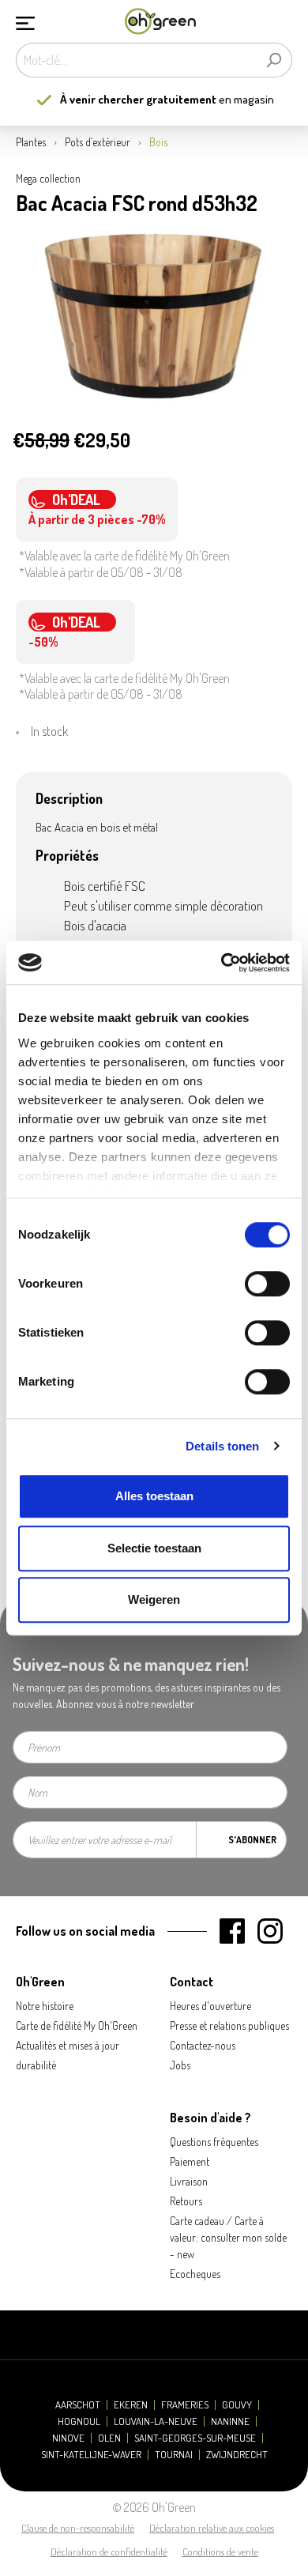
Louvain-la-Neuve (156, 2421)
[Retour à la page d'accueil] (160, 22)
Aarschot (78, 2405)
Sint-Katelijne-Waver (91, 2455)
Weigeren (154, 1599)
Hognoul (79, 2421)
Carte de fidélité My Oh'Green (77, 2025)
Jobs (180, 2065)
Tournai (174, 2455)
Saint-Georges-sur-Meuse (195, 2438)
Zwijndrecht (237, 2455)
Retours (186, 2201)
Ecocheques (195, 2274)
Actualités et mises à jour (68, 2045)
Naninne (230, 2421)
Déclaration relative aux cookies (212, 2528)
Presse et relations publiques (229, 2025)
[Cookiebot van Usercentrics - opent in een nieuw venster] (222, 963)
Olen (109, 2438)
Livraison (189, 2181)
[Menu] (25, 21)
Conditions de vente (220, 2551)
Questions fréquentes (214, 2142)
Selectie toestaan (154, 1548)
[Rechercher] (274, 60)
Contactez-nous (203, 2045)
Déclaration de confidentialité (109, 2551)
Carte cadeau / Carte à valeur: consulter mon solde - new (228, 2237)
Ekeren (131, 2405)
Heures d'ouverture (210, 2006)
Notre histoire (45, 2006)
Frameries (185, 2405)
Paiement (190, 2161)
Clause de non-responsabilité (78, 2528)
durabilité (36, 2065)
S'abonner (252, 1840)
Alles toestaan (154, 1496)
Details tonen (222, 1446)
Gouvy (237, 2405)
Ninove (68, 2438)
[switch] (267, 1284)
